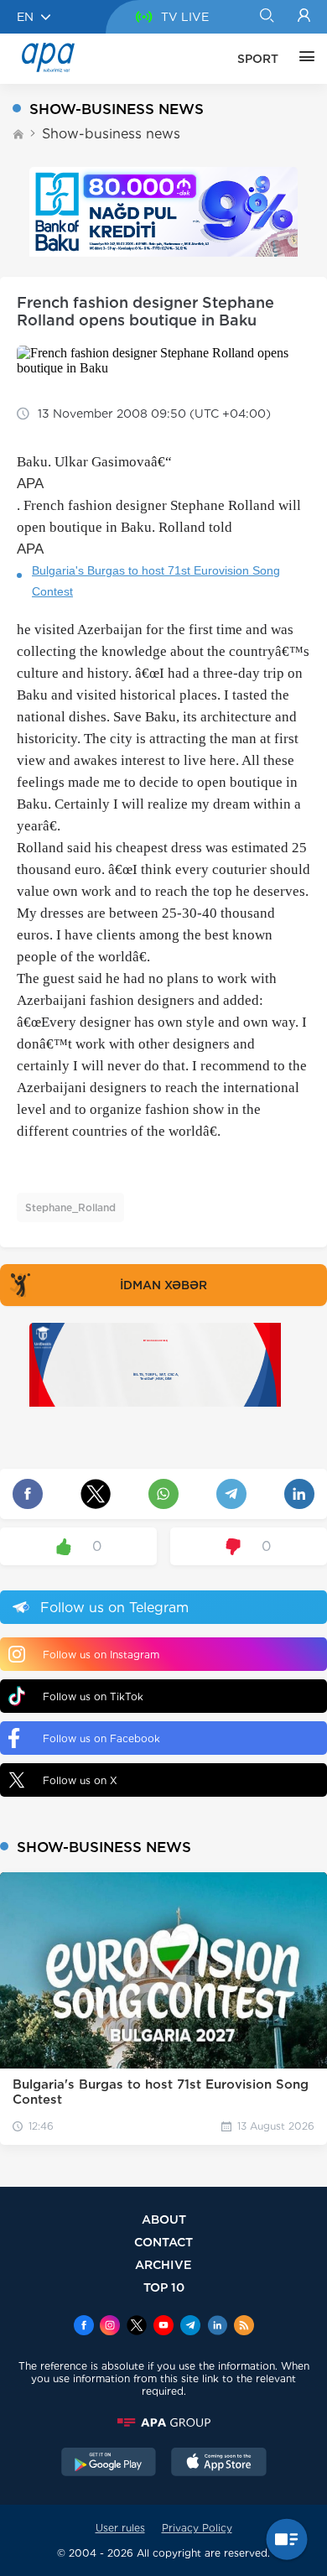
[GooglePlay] (109, 2464)
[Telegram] (190, 2327)
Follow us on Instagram (101, 1655)
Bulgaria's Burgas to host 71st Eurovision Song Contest (156, 581)
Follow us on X (80, 1780)
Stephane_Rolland (70, 1207)
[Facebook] (84, 2327)
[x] (137, 2327)
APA (30, 484)
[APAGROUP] (163, 2422)
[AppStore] (219, 2464)
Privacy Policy (197, 2528)
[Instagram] (110, 2327)
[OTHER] (303, 59)
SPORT (258, 59)
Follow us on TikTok (93, 1697)
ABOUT (164, 2219)
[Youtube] (163, 2327)
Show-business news (111, 134)
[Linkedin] (217, 2327)
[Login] (304, 17)
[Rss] (244, 2327)
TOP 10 (164, 2287)
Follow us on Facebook (101, 1738)
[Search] (266, 17)
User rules (120, 2528)
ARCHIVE (163, 2264)
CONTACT (163, 2242)
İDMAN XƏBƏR (163, 1285)
